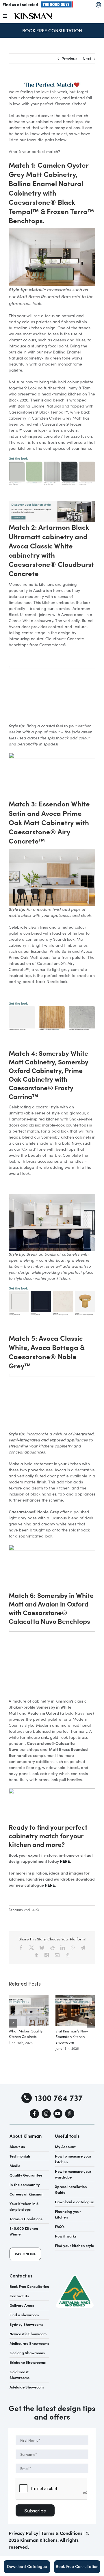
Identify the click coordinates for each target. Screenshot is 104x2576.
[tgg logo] (57, 3)
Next (87, 59)
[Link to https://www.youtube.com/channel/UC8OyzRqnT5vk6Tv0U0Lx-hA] (58, 2114)
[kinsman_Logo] (33, 15)
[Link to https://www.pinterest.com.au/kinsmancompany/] (70, 2114)
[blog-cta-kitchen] (52, 503)
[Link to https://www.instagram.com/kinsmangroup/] (46, 2114)
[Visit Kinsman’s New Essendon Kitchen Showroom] (75, 1998)
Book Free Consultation (52, 30)
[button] (13, 2023)
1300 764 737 (58, 2097)
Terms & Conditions (62, 2533)
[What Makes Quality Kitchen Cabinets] (29, 1998)
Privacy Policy (23, 2533)
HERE (65, 1861)
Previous (69, 59)
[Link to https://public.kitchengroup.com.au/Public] (98, 5)
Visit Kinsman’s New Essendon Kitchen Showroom (72, 2037)
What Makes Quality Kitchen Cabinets (26, 2034)
